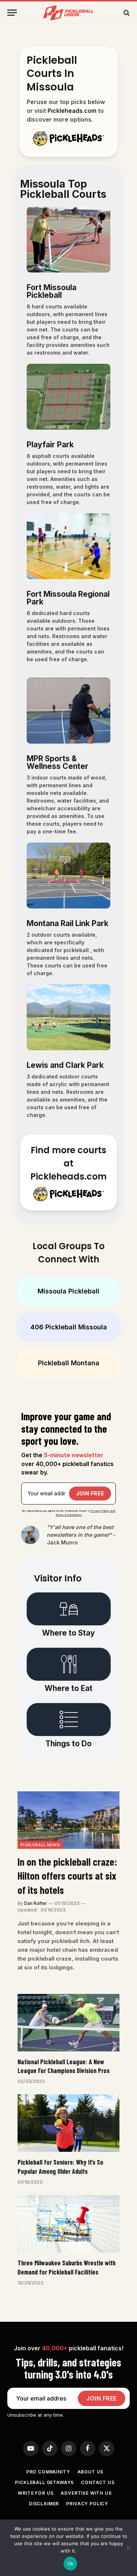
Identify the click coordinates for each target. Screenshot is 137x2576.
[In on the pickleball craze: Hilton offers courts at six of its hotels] (68, 1820)
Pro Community (48, 2472)
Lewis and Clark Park (65, 1065)
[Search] (126, 13)
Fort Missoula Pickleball (52, 291)
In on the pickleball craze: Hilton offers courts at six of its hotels (67, 1876)
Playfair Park (50, 445)
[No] (128, 2548)
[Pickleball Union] (69, 13)
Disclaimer (44, 2504)
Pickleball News (40, 1845)
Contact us (98, 2482)
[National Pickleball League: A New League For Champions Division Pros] (68, 2023)
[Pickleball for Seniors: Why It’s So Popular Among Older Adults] (68, 2123)
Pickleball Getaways (44, 2482)
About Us (91, 2472)
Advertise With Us (86, 2493)
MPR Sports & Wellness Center (58, 762)
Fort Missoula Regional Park (68, 598)
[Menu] (12, 13)
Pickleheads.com (72, 111)
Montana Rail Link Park (68, 923)
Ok (71, 2564)
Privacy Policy (87, 2504)
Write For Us (36, 2493)
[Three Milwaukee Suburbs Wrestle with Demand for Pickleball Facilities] (68, 2224)
